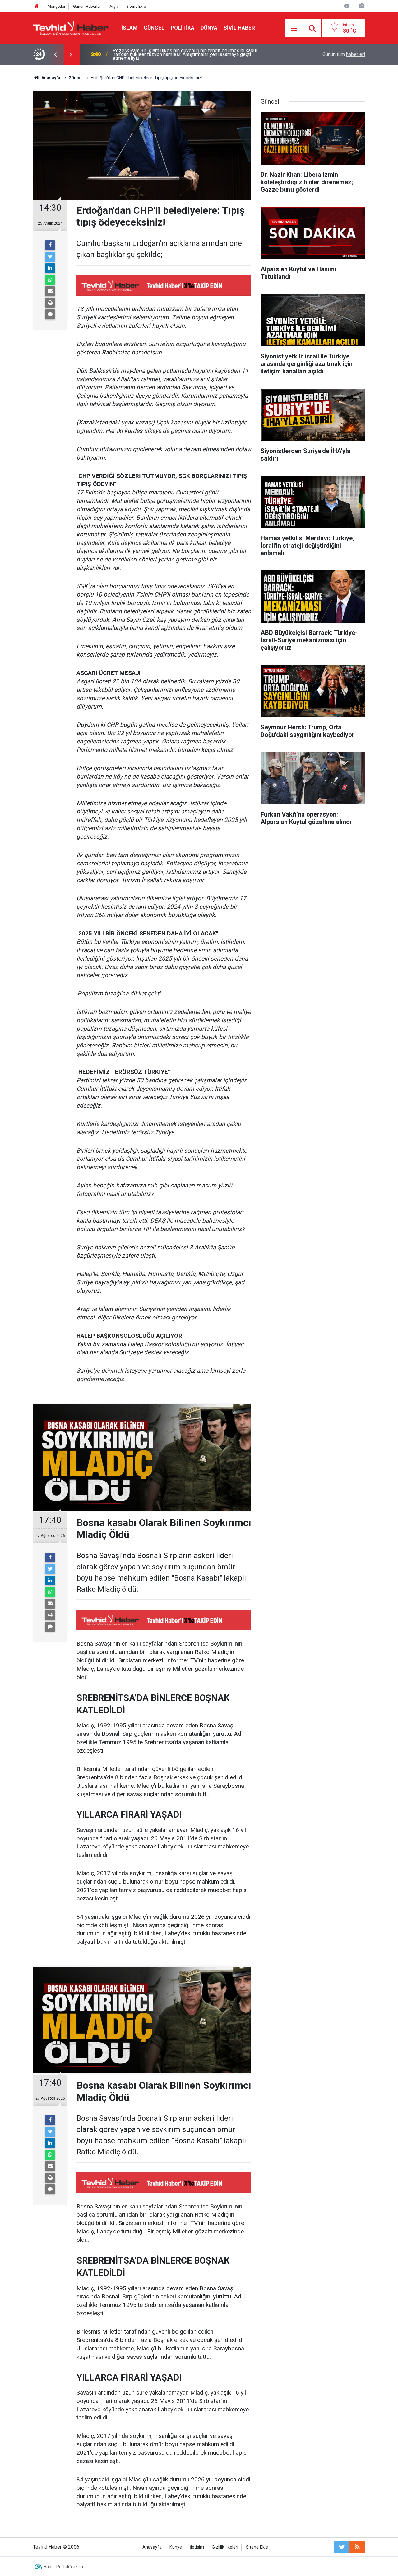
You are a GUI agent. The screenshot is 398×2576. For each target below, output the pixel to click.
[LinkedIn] (50, 268)
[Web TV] (347, 6)
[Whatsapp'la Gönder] (50, 280)
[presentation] (55, 54)
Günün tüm (344, 54)
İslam (129, 28)
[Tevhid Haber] (71, 28)
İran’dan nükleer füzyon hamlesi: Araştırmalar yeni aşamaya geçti (182, 54)
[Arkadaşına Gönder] (50, 291)
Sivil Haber (239, 28)
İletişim (197, 2547)
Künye (176, 2547)
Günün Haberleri (87, 6)
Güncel (154, 28)
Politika (183, 28)
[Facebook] (50, 245)
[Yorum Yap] (50, 314)
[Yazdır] (50, 303)
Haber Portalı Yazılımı (65, 2567)
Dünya (209, 28)
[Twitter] (50, 257)
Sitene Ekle (136, 6)
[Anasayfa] (36, 6)
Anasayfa (152, 2547)
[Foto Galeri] (362, 6)
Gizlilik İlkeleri (225, 2547)
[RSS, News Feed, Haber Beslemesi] (357, 2547)
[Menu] (294, 28)
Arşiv (114, 6)
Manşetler (56, 6)
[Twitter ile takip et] (342, 2547)
